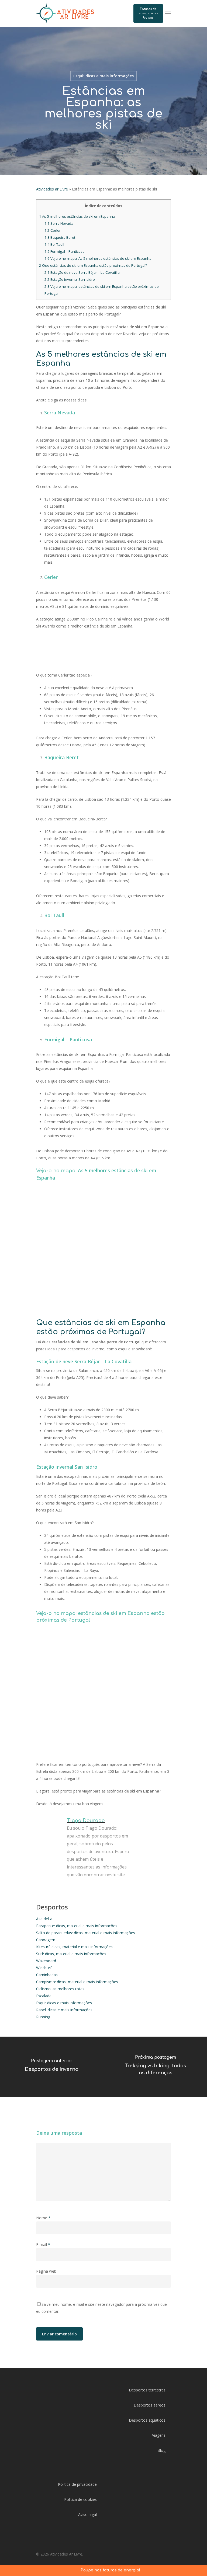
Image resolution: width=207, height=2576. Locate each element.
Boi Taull (55, 244)
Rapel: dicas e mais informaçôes (64, 2010)
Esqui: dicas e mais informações (103, 76)
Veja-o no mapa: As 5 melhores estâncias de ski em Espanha (98, 258)
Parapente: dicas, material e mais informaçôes (77, 1926)
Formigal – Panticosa (65, 251)
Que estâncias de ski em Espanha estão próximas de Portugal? (93, 265)
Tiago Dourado (86, 1821)
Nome (43, 2218)
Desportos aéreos (150, 2405)
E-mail (43, 2244)
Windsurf (44, 1968)
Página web (46, 2271)
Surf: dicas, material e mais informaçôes (71, 1954)
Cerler (53, 230)
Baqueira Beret (60, 237)
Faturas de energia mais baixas (148, 13)
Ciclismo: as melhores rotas (60, 1989)
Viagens (159, 2435)
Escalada (44, 1996)
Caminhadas (47, 1975)
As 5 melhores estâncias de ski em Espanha (77, 216)
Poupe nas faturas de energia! (110, 2570)
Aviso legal (87, 2514)
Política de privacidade (77, 2484)
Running (43, 2017)
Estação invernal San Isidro (70, 279)
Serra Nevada (59, 223)
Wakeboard (46, 1961)
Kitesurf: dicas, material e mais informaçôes (74, 1947)
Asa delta (44, 1919)
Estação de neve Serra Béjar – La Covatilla (82, 272)
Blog (161, 2450)
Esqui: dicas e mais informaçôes (64, 2003)
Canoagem (46, 1940)
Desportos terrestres (147, 2390)
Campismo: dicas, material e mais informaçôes (77, 1982)
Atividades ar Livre (52, 189)
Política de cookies (80, 2499)
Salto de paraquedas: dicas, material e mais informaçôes (86, 1933)
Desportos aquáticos (147, 2420)
